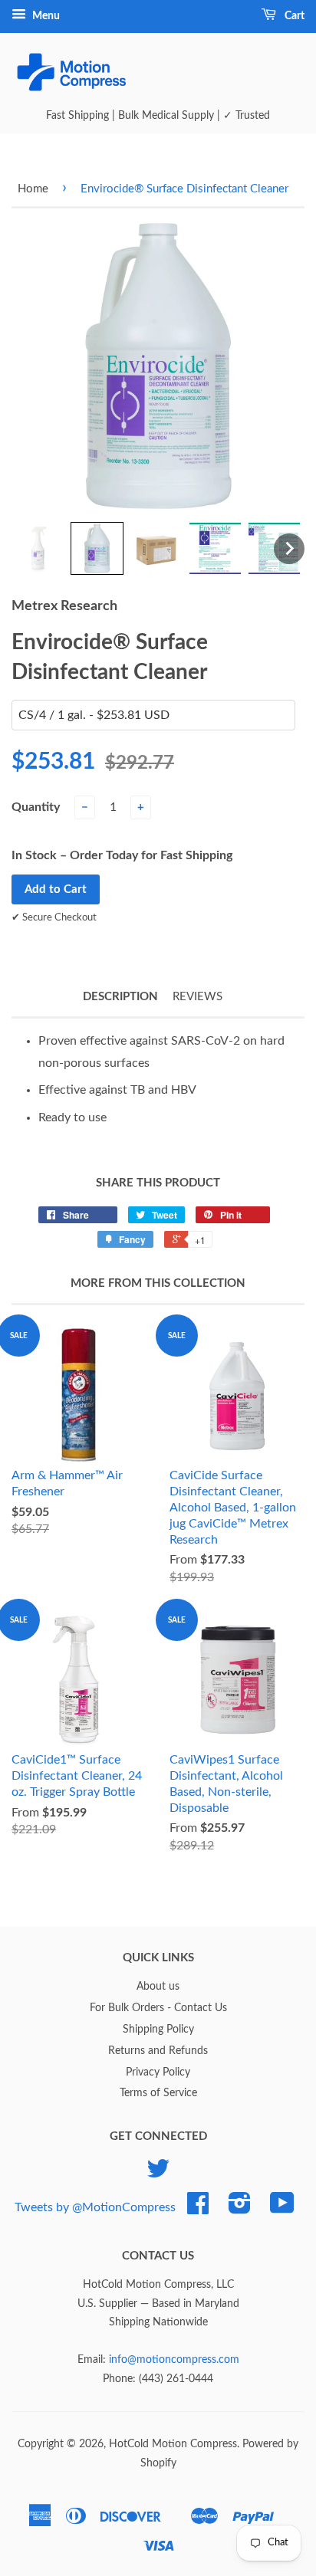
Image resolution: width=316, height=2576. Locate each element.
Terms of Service (158, 2093)
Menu (45, 16)
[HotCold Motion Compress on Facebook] (198, 2209)
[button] (38, 548)
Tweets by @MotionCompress (95, 2207)
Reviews (197, 997)
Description (120, 997)
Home (33, 189)
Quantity (36, 807)
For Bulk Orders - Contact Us (158, 2008)
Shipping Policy (158, 2030)
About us (158, 1987)
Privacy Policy (158, 2072)
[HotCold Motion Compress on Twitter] (158, 2174)
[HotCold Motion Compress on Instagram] (240, 2209)
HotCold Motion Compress (173, 2444)
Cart (293, 16)
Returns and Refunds (158, 2051)
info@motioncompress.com (174, 2360)
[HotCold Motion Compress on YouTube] (282, 2209)
